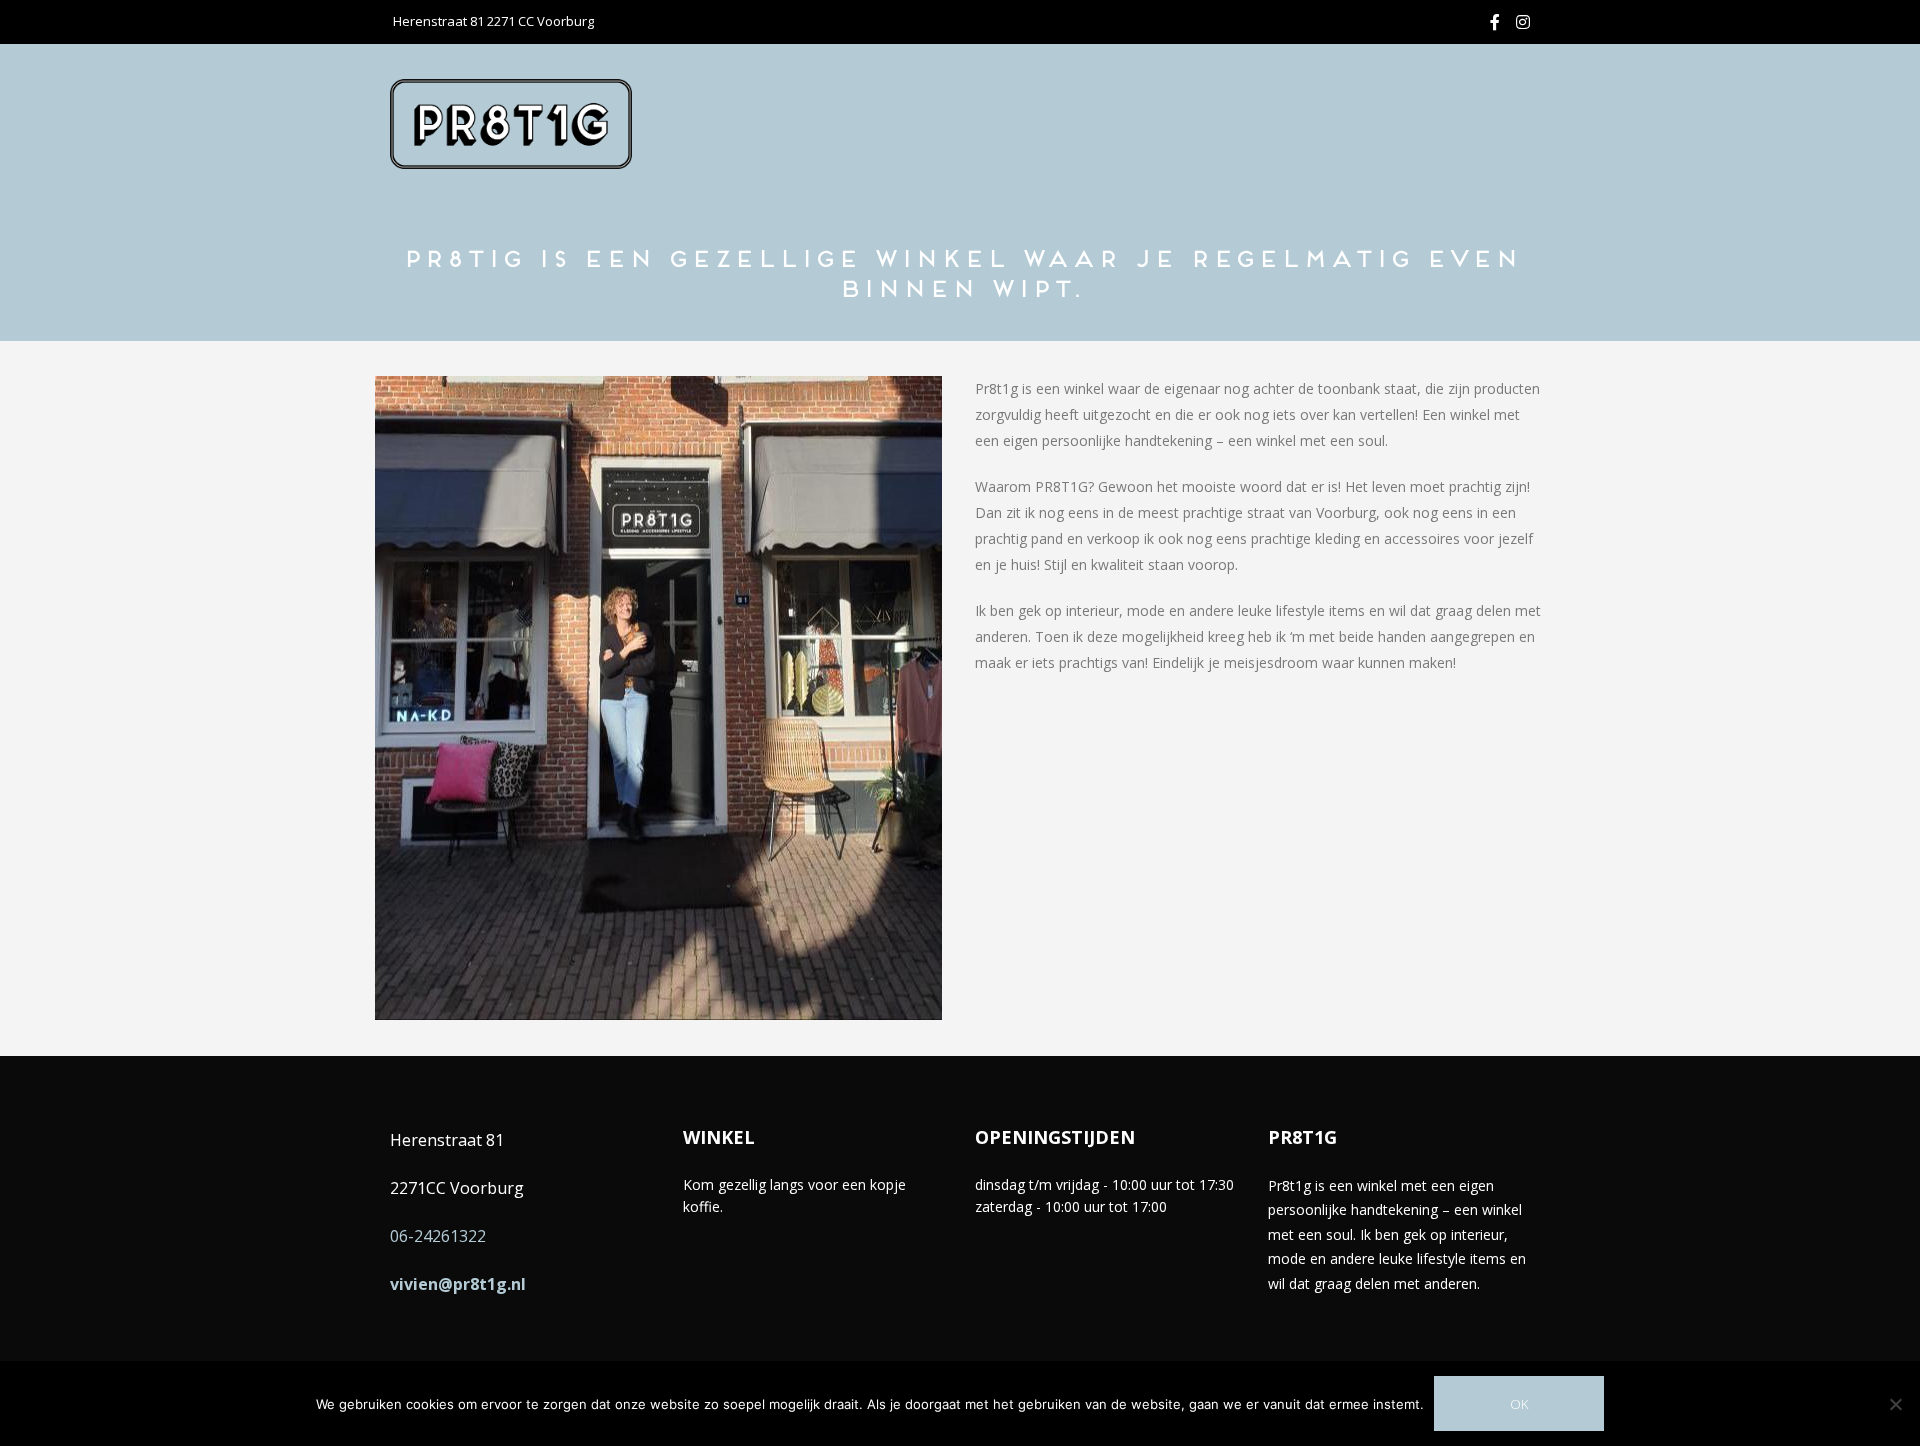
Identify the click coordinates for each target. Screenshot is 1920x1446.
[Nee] (1895, 1404)
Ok (1519, 1404)
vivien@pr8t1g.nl (458, 1284)
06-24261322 (438, 1236)
